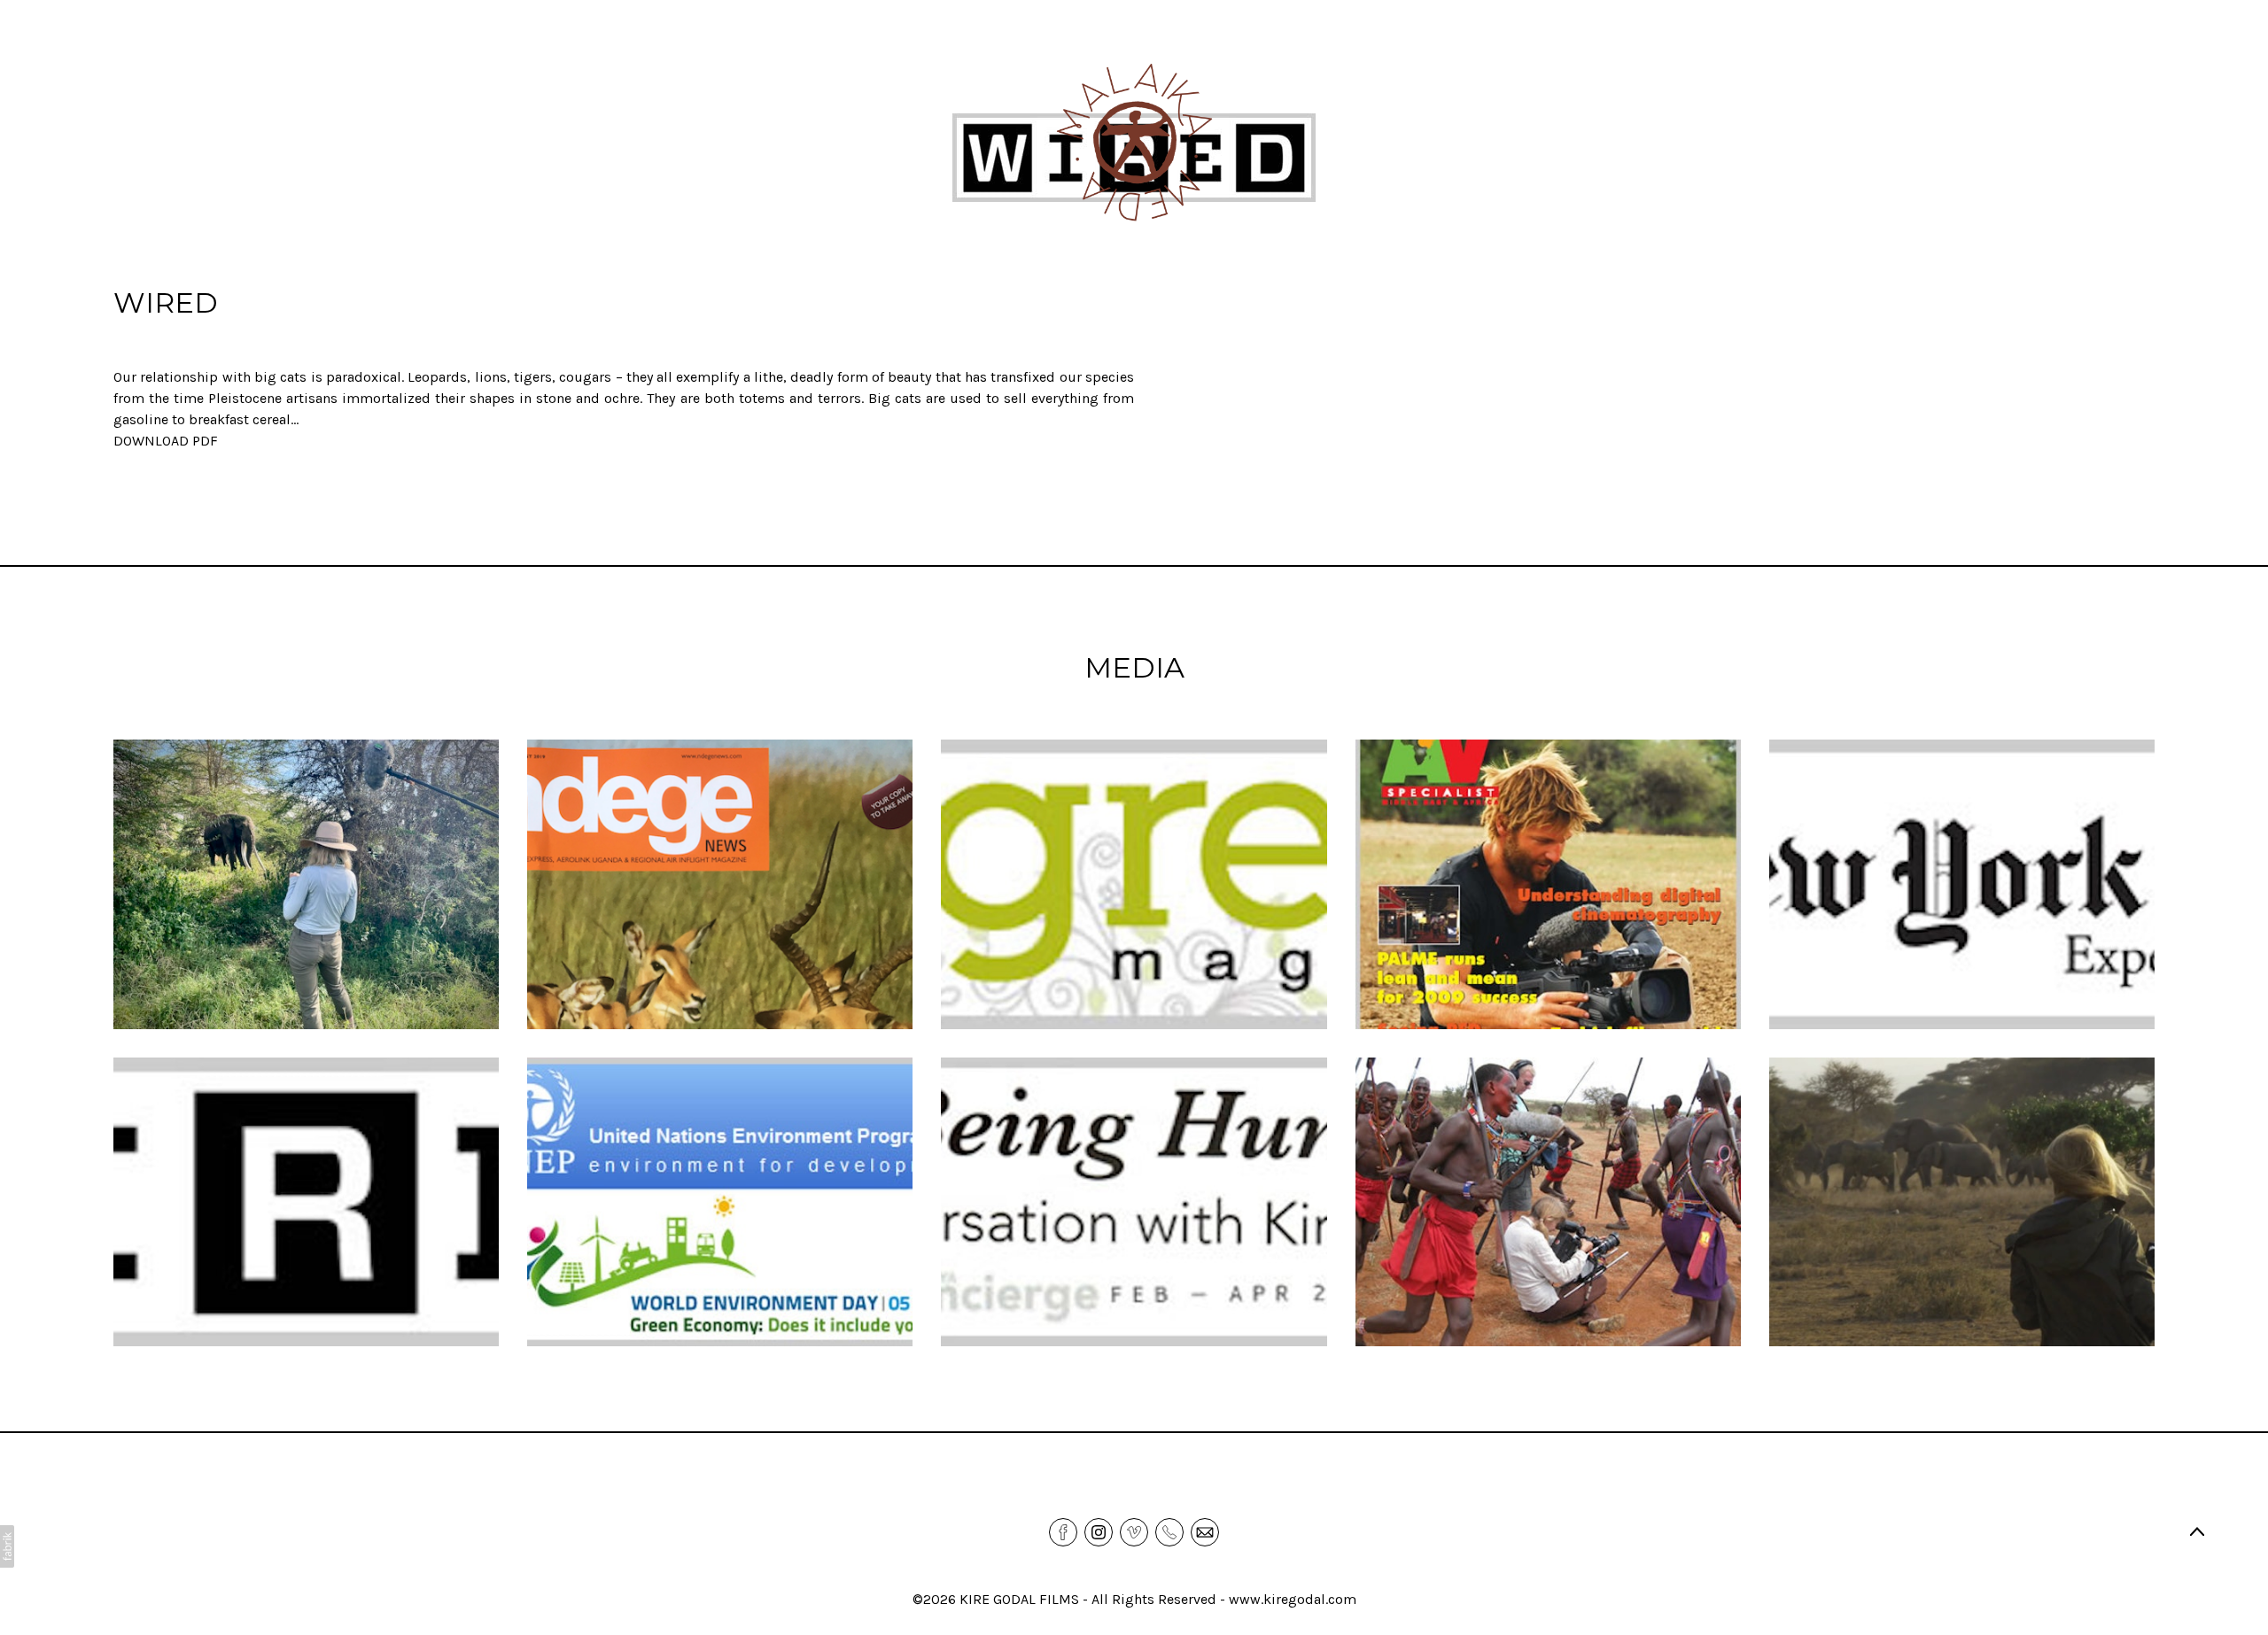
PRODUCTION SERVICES (629, 311)
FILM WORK (770, 311)
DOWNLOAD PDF (166, 441)
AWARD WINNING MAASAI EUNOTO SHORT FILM (1417, 311)
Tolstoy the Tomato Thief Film (1691, 311)
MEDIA (858, 311)
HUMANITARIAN (958, 311)
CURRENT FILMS (1184, 311)
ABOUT (504, 311)
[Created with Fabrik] (7, 1546)
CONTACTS (1070, 311)
